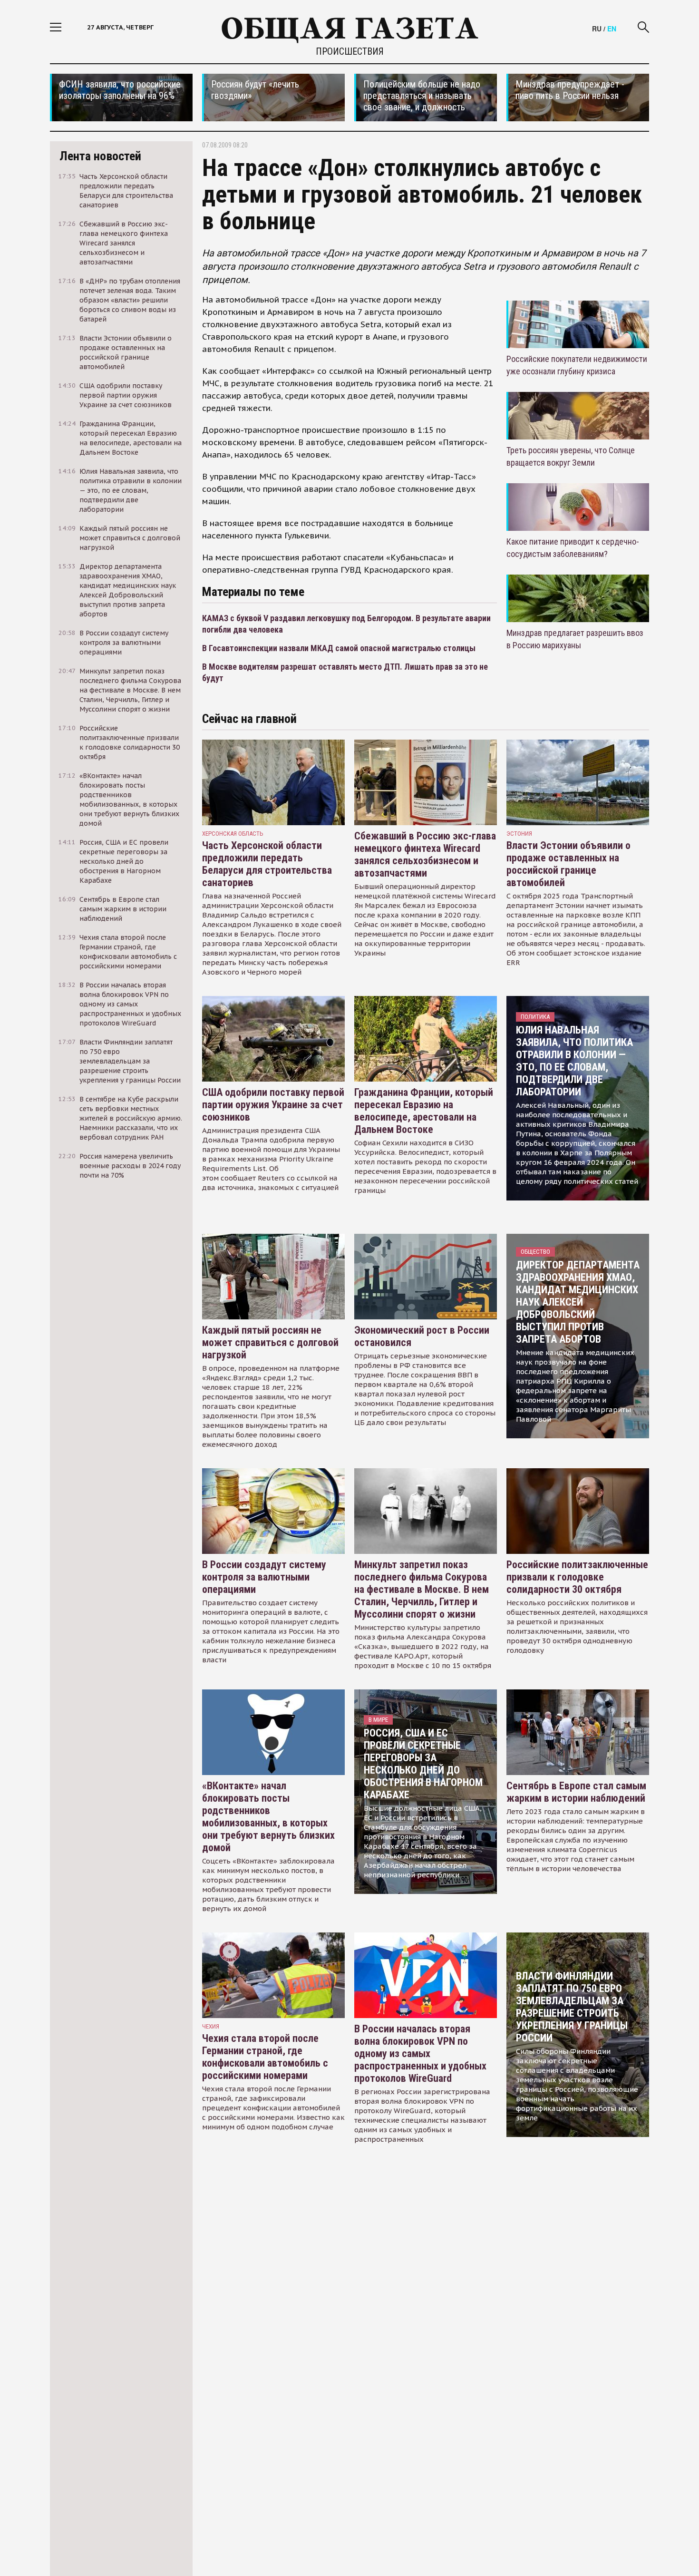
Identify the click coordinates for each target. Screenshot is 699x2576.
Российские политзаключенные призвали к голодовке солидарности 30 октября (577, 1577)
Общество (535, 1252)
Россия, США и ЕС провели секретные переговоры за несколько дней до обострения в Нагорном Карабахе (423, 1764)
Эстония (519, 834)
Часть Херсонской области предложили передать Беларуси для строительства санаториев (267, 864)
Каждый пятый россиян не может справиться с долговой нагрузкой (270, 1342)
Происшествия (350, 51)
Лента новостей (100, 156)
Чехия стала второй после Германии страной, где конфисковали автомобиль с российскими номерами (265, 2057)
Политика (535, 1017)
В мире (378, 1720)
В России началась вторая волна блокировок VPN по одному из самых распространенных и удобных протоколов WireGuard (420, 2054)
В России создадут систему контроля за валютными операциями (264, 1577)
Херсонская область (233, 834)
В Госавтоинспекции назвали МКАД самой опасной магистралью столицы (339, 648)
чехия (211, 2026)
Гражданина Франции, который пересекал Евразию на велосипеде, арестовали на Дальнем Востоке (424, 1111)
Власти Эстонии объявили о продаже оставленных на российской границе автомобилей (568, 864)
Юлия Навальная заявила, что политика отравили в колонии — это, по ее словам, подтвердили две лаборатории (574, 1061)
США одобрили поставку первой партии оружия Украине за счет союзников (273, 1105)
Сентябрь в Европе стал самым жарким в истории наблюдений (576, 1792)
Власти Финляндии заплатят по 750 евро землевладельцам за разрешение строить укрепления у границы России (572, 2007)
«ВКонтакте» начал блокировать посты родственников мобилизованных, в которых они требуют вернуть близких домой (268, 1817)
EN (612, 29)
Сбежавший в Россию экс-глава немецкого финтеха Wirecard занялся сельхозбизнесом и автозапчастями (425, 854)
